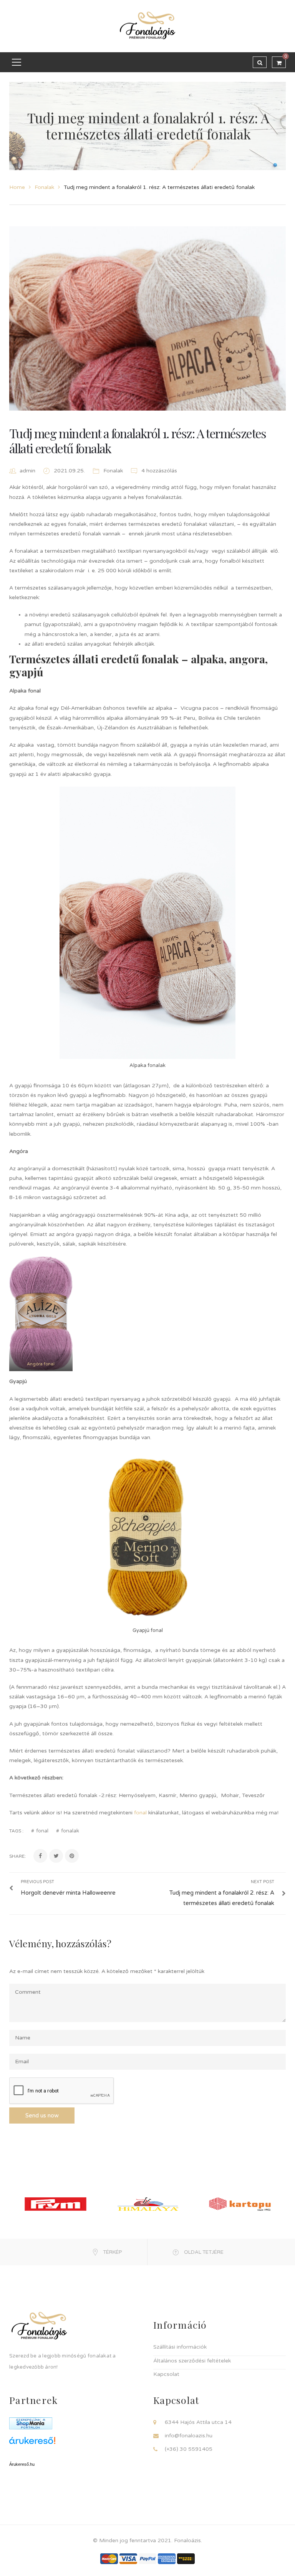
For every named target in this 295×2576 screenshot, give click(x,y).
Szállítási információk (180, 2347)
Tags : (16, 1831)
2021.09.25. (70, 471)
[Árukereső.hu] (75, 2443)
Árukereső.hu (22, 2464)
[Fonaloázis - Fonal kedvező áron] (147, 26)
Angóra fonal (41, 1364)
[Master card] (109, 2558)
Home (17, 187)
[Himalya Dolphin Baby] (148, 2204)
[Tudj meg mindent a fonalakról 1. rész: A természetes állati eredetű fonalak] (147, 318)
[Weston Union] (186, 2558)
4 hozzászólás (158, 471)
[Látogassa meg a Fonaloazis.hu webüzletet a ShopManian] (31, 2423)
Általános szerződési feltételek (192, 2361)
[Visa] (128, 2558)
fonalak (70, 1831)
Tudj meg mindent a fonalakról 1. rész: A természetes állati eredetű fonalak (138, 440)
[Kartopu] (240, 2204)
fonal (140, 1813)
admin (27, 471)
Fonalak (44, 187)
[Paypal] (147, 2558)
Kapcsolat (166, 2374)
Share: (17, 1856)
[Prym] (56, 2204)
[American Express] (167, 2558)
